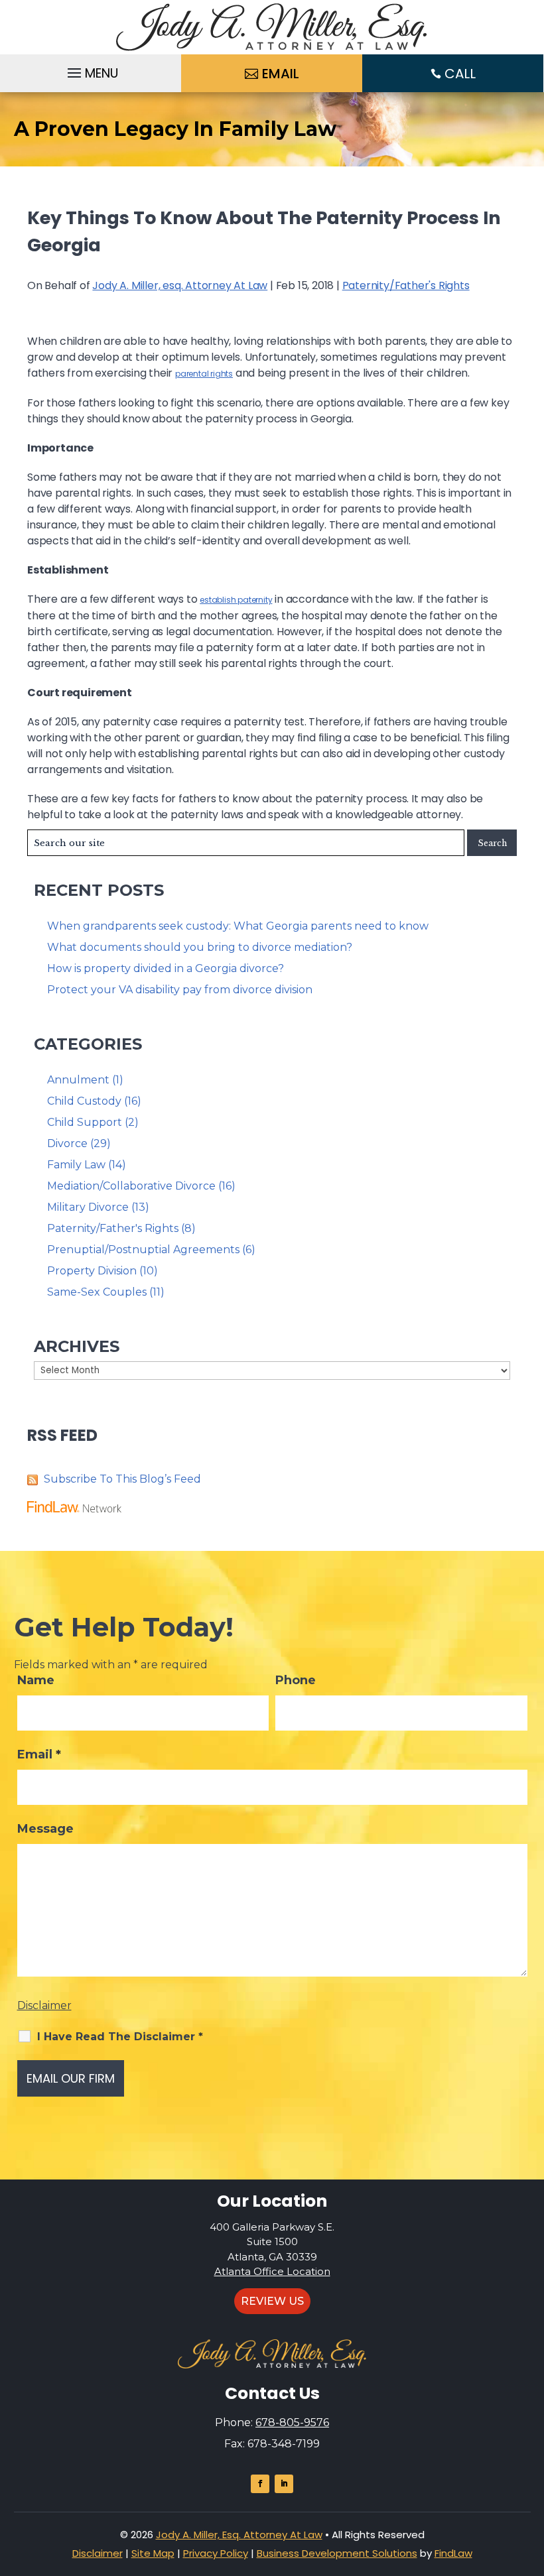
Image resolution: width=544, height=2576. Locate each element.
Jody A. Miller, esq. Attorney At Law (180, 285)
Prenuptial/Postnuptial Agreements (143, 1250)
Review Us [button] (272, 2301)
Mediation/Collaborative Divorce (131, 1186)
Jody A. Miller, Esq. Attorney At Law (239, 2535)
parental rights (204, 374)
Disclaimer (44, 2005)
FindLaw (453, 2553)
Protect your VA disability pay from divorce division (180, 990)
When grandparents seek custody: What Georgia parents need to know (238, 926)
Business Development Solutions (337, 2553)
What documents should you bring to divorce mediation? (200, 947)
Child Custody (84, 1101)
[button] (531, 2480)
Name (36, 1680)
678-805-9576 (292, 2423)
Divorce (67, 1143)
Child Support (85, 1122)
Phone (296, 1680)
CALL (460, 74)
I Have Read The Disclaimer (120, 2037)
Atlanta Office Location (272, 2271)
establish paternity (236, 600)
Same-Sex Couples (97, 1292)
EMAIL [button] (281, 74)
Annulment (78, 1080)
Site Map (153, 2553)
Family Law (76, 1165)
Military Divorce (88, 1207)
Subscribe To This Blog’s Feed (122, 1479)
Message (45, 1829)
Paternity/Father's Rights (406, 285)
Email (39, 1754)
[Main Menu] (91, 70)
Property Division (92, 1271)
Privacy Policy (216, 2553)
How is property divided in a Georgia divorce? (166, 968)
